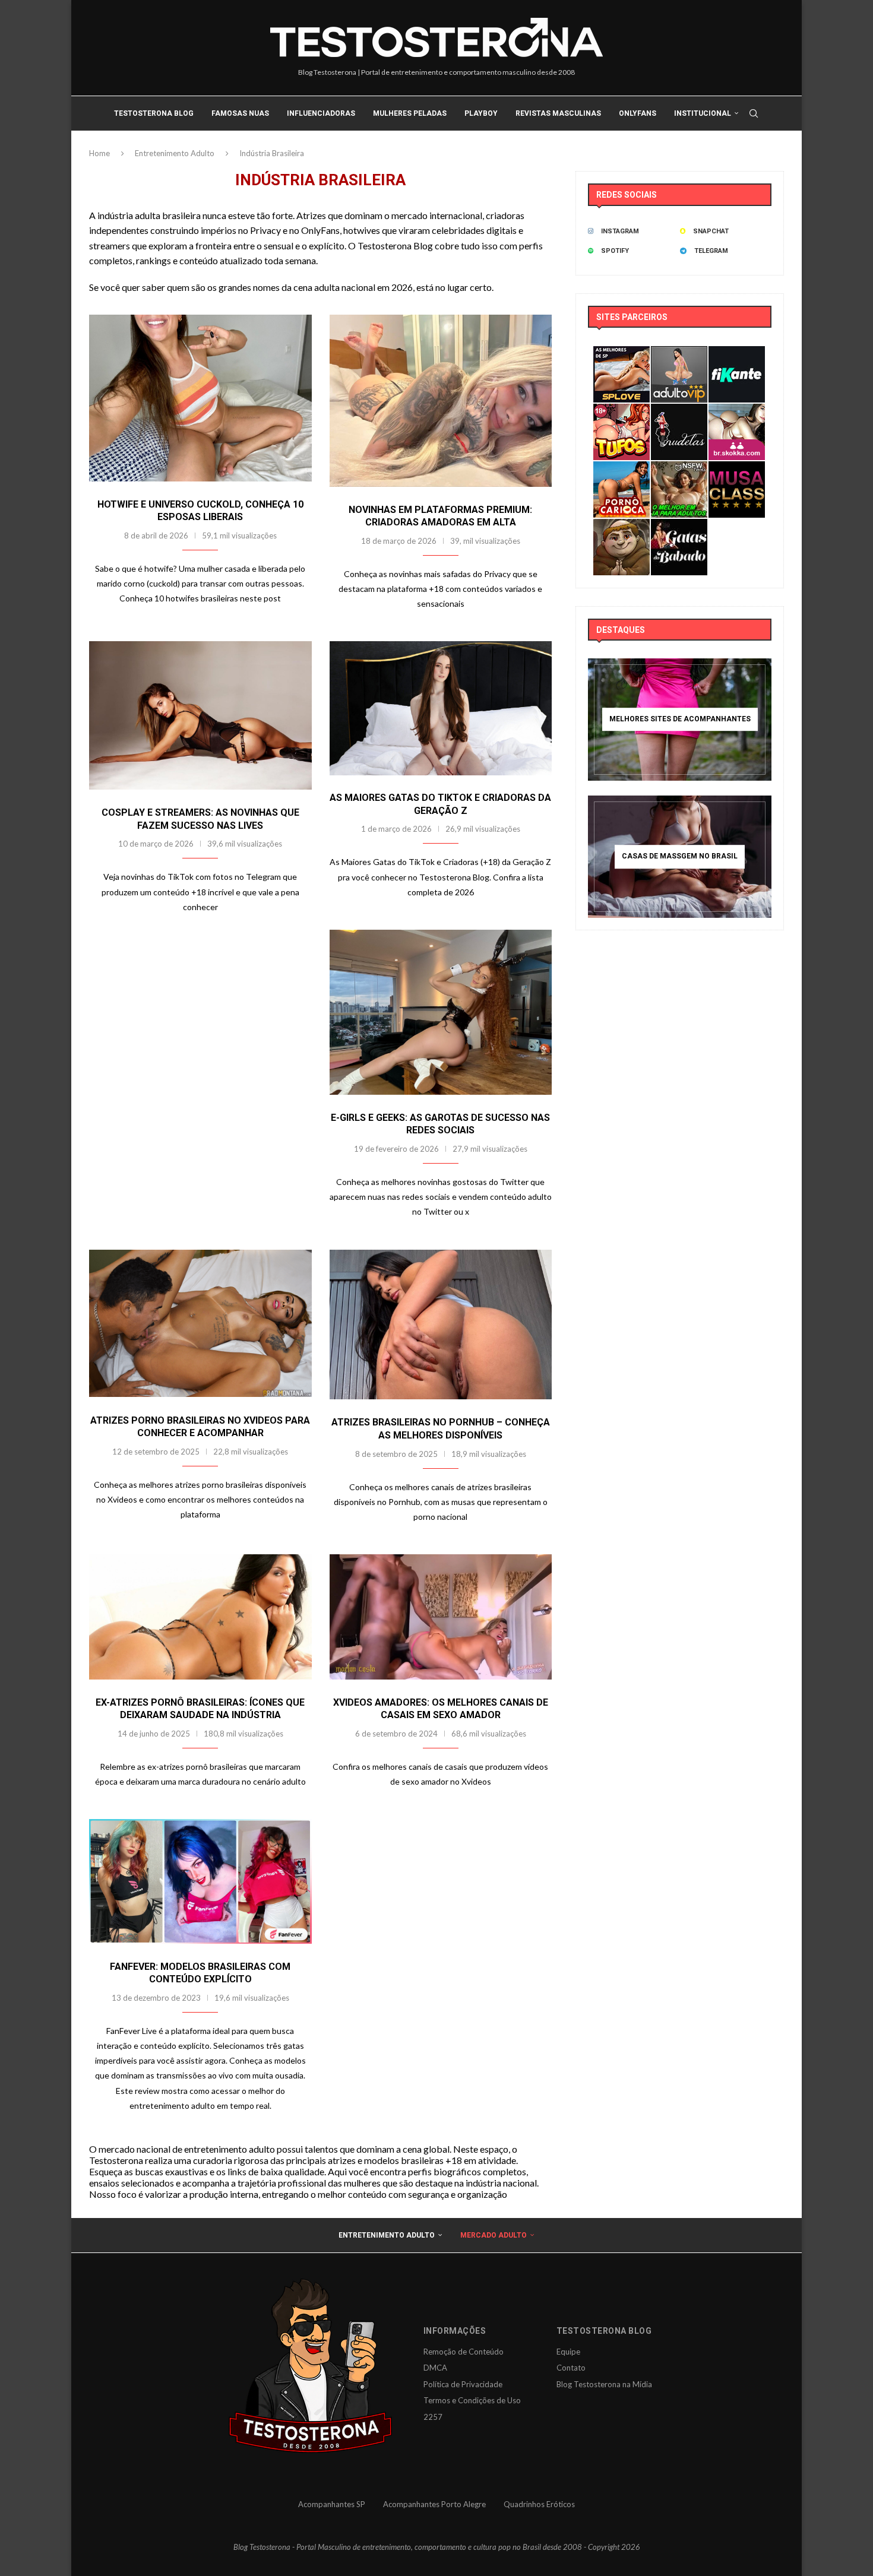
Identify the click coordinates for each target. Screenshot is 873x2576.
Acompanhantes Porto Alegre (434, 2504)
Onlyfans (638, 113)
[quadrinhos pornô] (621, 412)
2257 (433, 2417)
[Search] (754, 113)
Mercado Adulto (494, 2235)
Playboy (481, 113)
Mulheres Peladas (410, 113)
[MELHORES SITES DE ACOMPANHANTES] (680, 720)
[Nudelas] (679, 412)
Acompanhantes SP (332, 2504)
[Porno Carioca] (621, 469)
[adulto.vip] (679, 354)
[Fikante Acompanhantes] (737, 354)
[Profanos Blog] (621, 527)
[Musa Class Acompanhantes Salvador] (737, 469)
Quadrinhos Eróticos (539, 2504)
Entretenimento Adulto (175, 153)
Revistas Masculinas (558, 113)
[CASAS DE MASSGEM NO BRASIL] (680, 857)
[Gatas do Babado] (679, 527)
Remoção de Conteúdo (464, 2352)
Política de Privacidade (463, 2384)
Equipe (568, 2352)
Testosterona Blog (154, 113)
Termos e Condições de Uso (472, 2400)
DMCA (435, 2368)
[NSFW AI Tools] (679, 469)
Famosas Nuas (240, 113)
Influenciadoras (321, 113)
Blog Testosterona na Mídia (604, 2384)
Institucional (703, 113)
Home (99, 153)
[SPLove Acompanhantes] (621, 354)
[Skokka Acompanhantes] (737, 412)
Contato (571, 2368)
